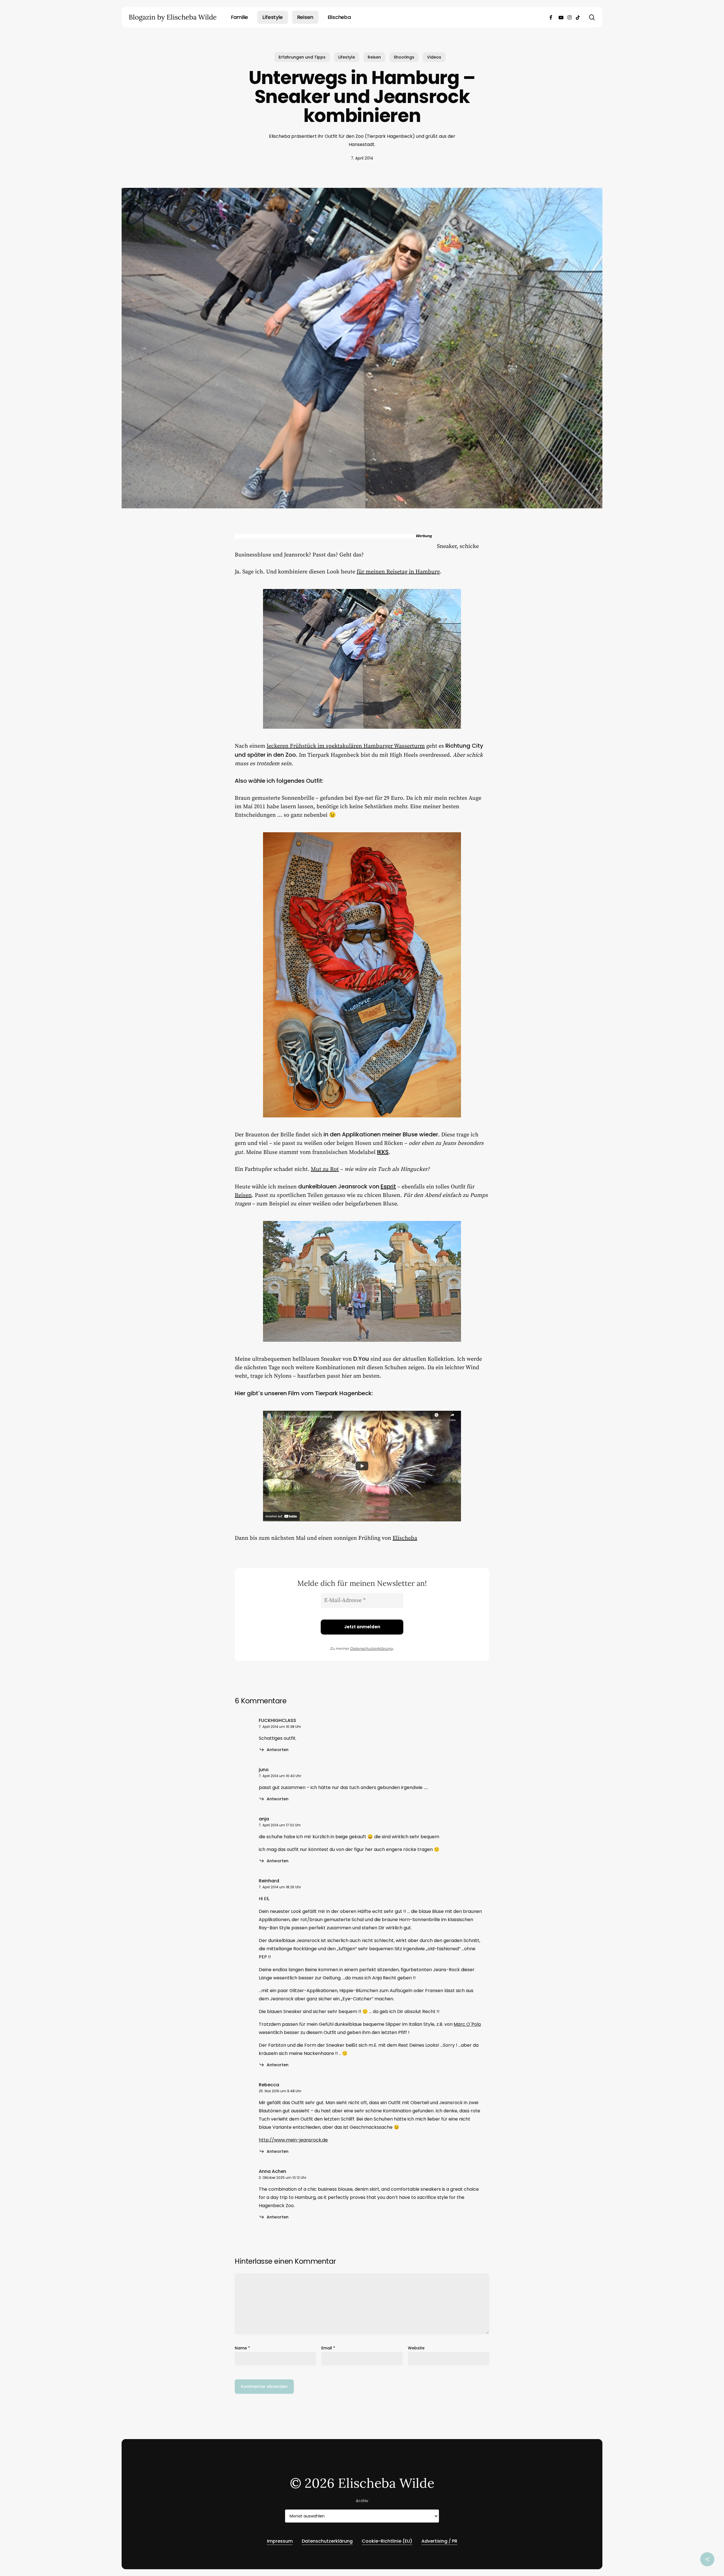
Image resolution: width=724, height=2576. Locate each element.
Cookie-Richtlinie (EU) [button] (387, 2541)
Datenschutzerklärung (371, 1648)
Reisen (374, 57)
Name (242, 2348)
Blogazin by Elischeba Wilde (173, 17)
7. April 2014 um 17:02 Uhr (280, 1825)
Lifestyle (347, 57)
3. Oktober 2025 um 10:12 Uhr (283, 2178)
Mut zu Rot (325, 1169)
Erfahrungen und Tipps (302, 57)
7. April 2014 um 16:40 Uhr (280, 1776)
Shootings (404, 57)
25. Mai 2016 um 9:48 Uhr (280, 2091)
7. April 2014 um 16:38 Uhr (280, 1727)
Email (328, 2348)
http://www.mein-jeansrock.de (293, 2140)
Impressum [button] (280, 2541)
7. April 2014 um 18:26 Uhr (280, 1887)
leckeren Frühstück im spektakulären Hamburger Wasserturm (346, 746)
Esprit (388, 1186)
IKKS (383, 1152)
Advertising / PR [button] (439, 2541)
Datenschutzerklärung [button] (327, 2541)
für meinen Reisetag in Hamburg (398, 572)
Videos (434, 57)
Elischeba (405, 1538)
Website (416, 2348)
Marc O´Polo (467, 2024)
